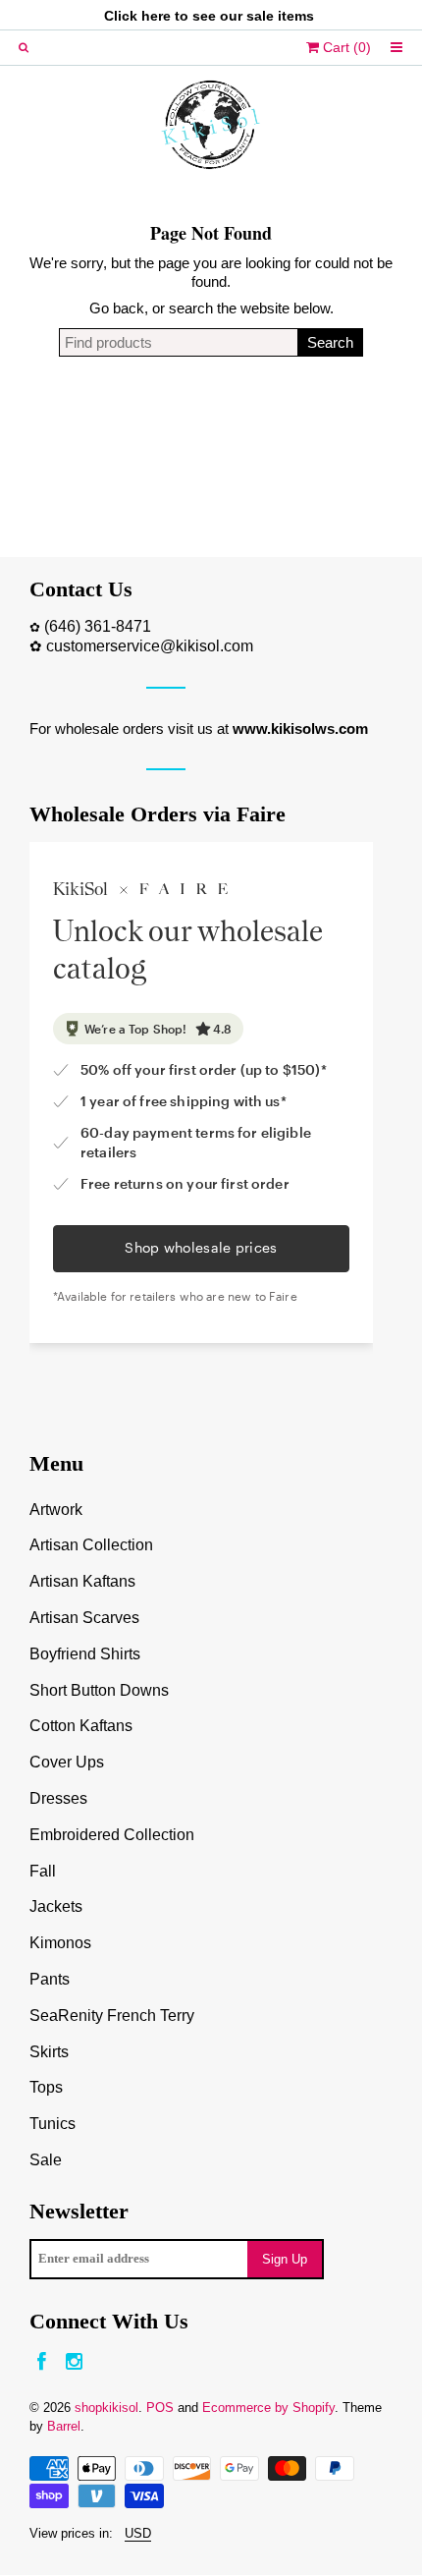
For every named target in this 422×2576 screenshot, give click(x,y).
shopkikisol (106, 2408)
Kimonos (60, 1943)
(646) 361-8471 (98, 626)
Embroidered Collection (112, 1835)
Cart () (345, 47)
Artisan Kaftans (82, 1581)
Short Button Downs (99, 1690)
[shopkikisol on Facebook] (42, 2362)
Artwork (56, 1510)
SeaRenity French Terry (112, 2016)
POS (160, 2408)
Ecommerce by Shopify (268, 2408)
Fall (43, 1871)
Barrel (64, 2426)
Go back (117, 308)
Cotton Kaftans (81, 1726)
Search (330, 342)
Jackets (56, 1906)
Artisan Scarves (84, 1618)
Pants (50, 1979)
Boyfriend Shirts (85, 1654)
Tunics (53, 2124)
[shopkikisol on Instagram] (74, 2362)
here (156, 16)
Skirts (49, 2052)
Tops (46, 2087)
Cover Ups (67, 1762)
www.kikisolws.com (300, 728)
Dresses (58, 1798)
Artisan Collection (91, 1545)
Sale (46, 2160)
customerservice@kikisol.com (150, 646)
